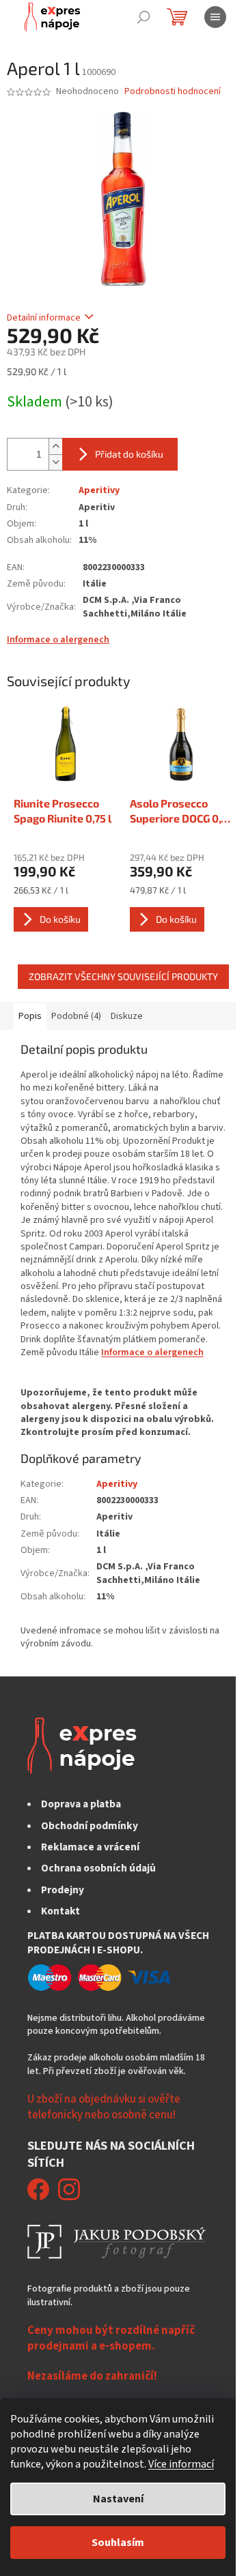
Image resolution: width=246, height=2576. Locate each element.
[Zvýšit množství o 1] (55, 446)
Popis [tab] (30, 1016)
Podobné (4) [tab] (76, 1016)
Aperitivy (99, 490)
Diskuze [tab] (127, 1016)
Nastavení (118, 2499)
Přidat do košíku (129, 454)
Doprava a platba (81, 1804)
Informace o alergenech (58, 640)
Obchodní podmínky (90, 1826)
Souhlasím (118, 2543)
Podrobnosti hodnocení (173, 92)
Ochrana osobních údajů (98, 1868)
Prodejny (63, 1890)
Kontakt (60, 1911)
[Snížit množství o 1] (55, 462)
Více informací (181, 2464)
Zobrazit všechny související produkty (123, 976)
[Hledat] (143, 17)
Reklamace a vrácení (90, 1847)
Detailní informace (44, 318)
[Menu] (215, 17)
